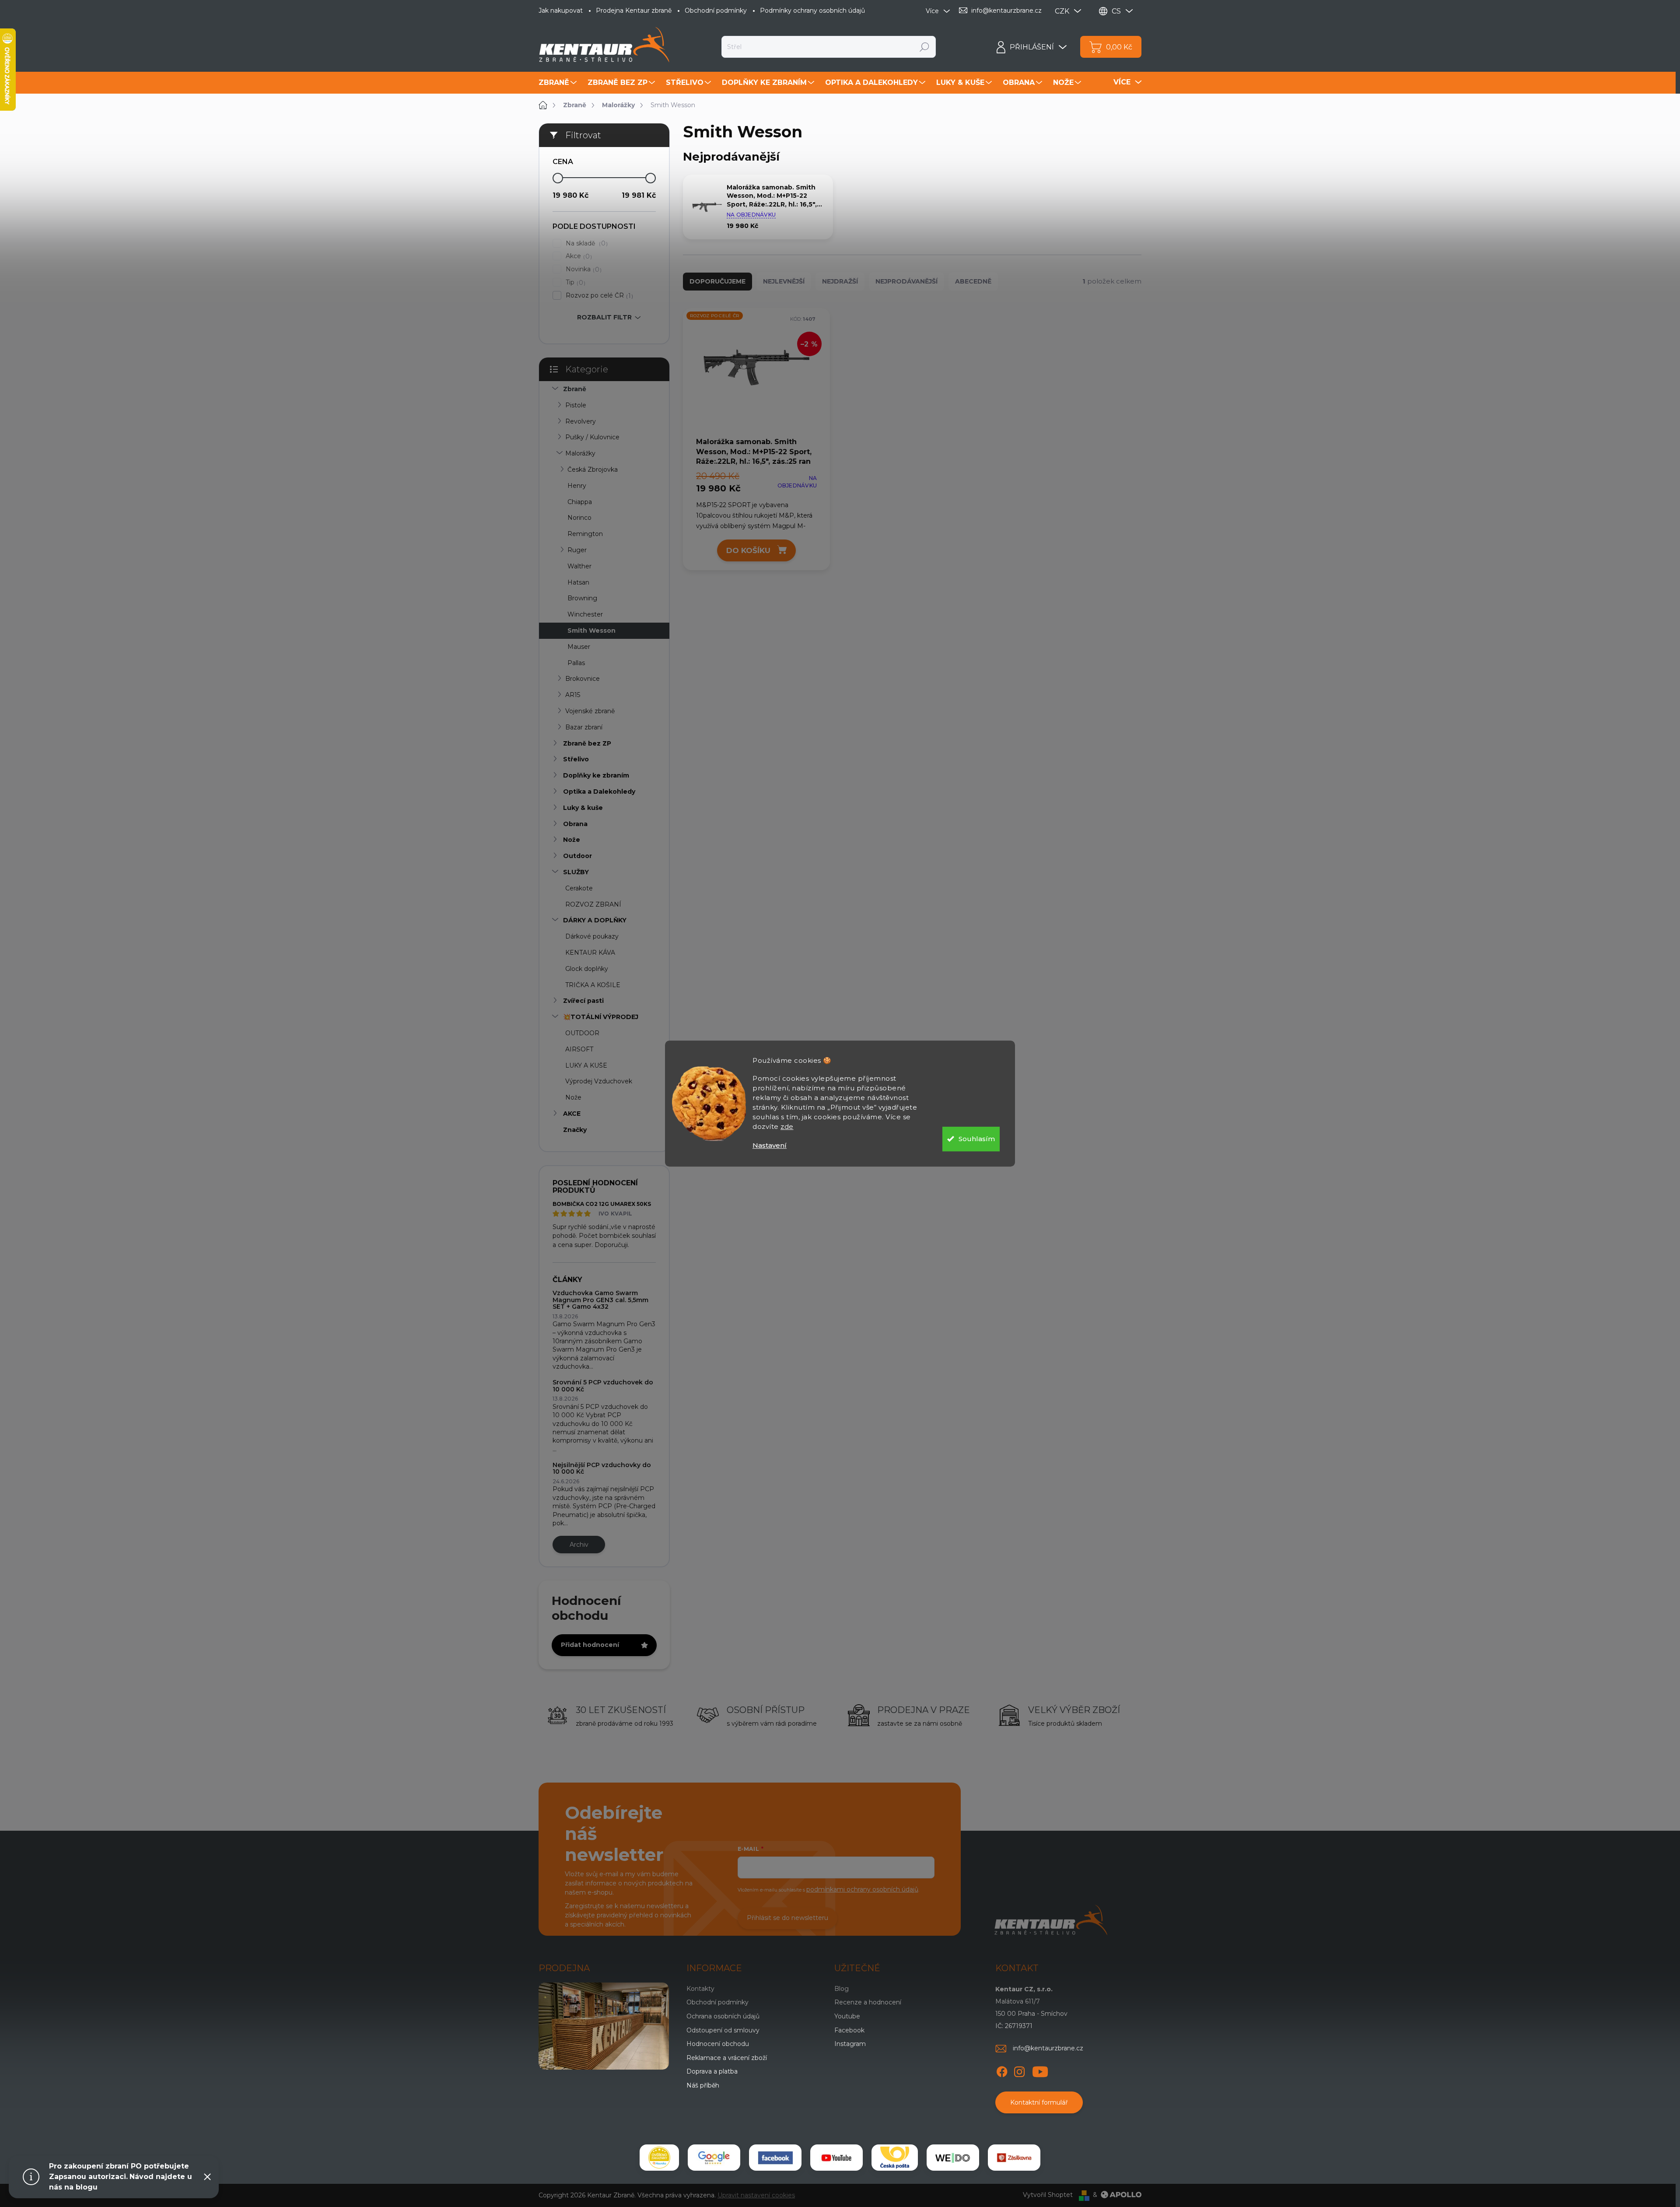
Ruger (577, 550)
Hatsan (578, 582)
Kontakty (700, 1989)
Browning (582, 598)
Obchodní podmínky (716, 11)
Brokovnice (583, 679)
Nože (572, 840)
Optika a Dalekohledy (599, 792)
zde (787, 1126)
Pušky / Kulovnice (592, 437)
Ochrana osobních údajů (723, 2016)
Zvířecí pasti (583, 1001)
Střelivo (576, 759)
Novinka (583, 269)
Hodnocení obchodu (718, 2044)
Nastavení (770, 1145)
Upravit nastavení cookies (756, 2195)
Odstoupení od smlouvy (723, 2030)
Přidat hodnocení (590, 1645)
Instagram (850, 2044)
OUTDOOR (582, 1033)
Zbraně (575, 389)
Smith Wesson (591, 631)
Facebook (849, 2030)
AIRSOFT (579, 1049)
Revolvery (581, 421)
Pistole (576, 405)
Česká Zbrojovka (593, 469)
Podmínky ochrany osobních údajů (812, 11)
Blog (842, 1989)
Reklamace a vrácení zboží (727, 2058)
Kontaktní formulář (1039, 2102)
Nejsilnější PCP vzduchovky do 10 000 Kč (602, 1468)
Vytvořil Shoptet (1048, 2195)
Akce (578, 256)
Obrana (575, 824)
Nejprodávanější (906, 281)
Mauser (579, 647)
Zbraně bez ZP (587, 743)
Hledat (925, 47)
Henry (577, 486)
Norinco (579, 518)
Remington (585, 534)
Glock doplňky (587, 969)
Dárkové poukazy (592, 936)
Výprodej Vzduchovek (599, 1081)
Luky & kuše (583, 808)
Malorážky (580, 453)
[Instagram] (1019, 2070)
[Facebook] (1002, 2070)
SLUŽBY (576, 872)
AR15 (573, 695)
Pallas (576, 663)
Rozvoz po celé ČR (598, 296)
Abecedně (973, 281)
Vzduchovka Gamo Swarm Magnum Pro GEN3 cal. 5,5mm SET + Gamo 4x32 (600, 1300)
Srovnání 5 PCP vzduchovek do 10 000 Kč (603, 1386)
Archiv (579, 1545)
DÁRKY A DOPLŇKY (595, 920)
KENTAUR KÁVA (590, 953)
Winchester (585, 614)
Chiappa (580, 502)
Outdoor (577, 856)
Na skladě (586, 243)
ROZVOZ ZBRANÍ (593, 904)
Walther (579, 566)
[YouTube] (1040, 2070)
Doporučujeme (717, 281)
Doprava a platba (712, 2071)
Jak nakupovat (561, 11)
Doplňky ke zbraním (596, 775)
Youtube (847, 2016)
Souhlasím (977, 1139)
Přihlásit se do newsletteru (787, 1918)
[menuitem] (559, 83)
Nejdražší (840, 281)
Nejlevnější (784, 281)
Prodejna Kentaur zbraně (634, 11)
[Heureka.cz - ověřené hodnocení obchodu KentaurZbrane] (659, 2158)
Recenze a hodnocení (868, 2002)
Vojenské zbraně (590, 711)
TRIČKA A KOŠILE (593, 985)
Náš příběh (703, 2085)
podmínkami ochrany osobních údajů (862, 1889)
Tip (574, 282)
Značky (575, 1130)
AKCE (572, 1114)
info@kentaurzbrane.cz (1048, 2048)
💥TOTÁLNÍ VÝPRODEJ (601, 1017)
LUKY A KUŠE (586, 1065)
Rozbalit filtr (604, 317)
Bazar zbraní (584, 727)
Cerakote (579, 888)
